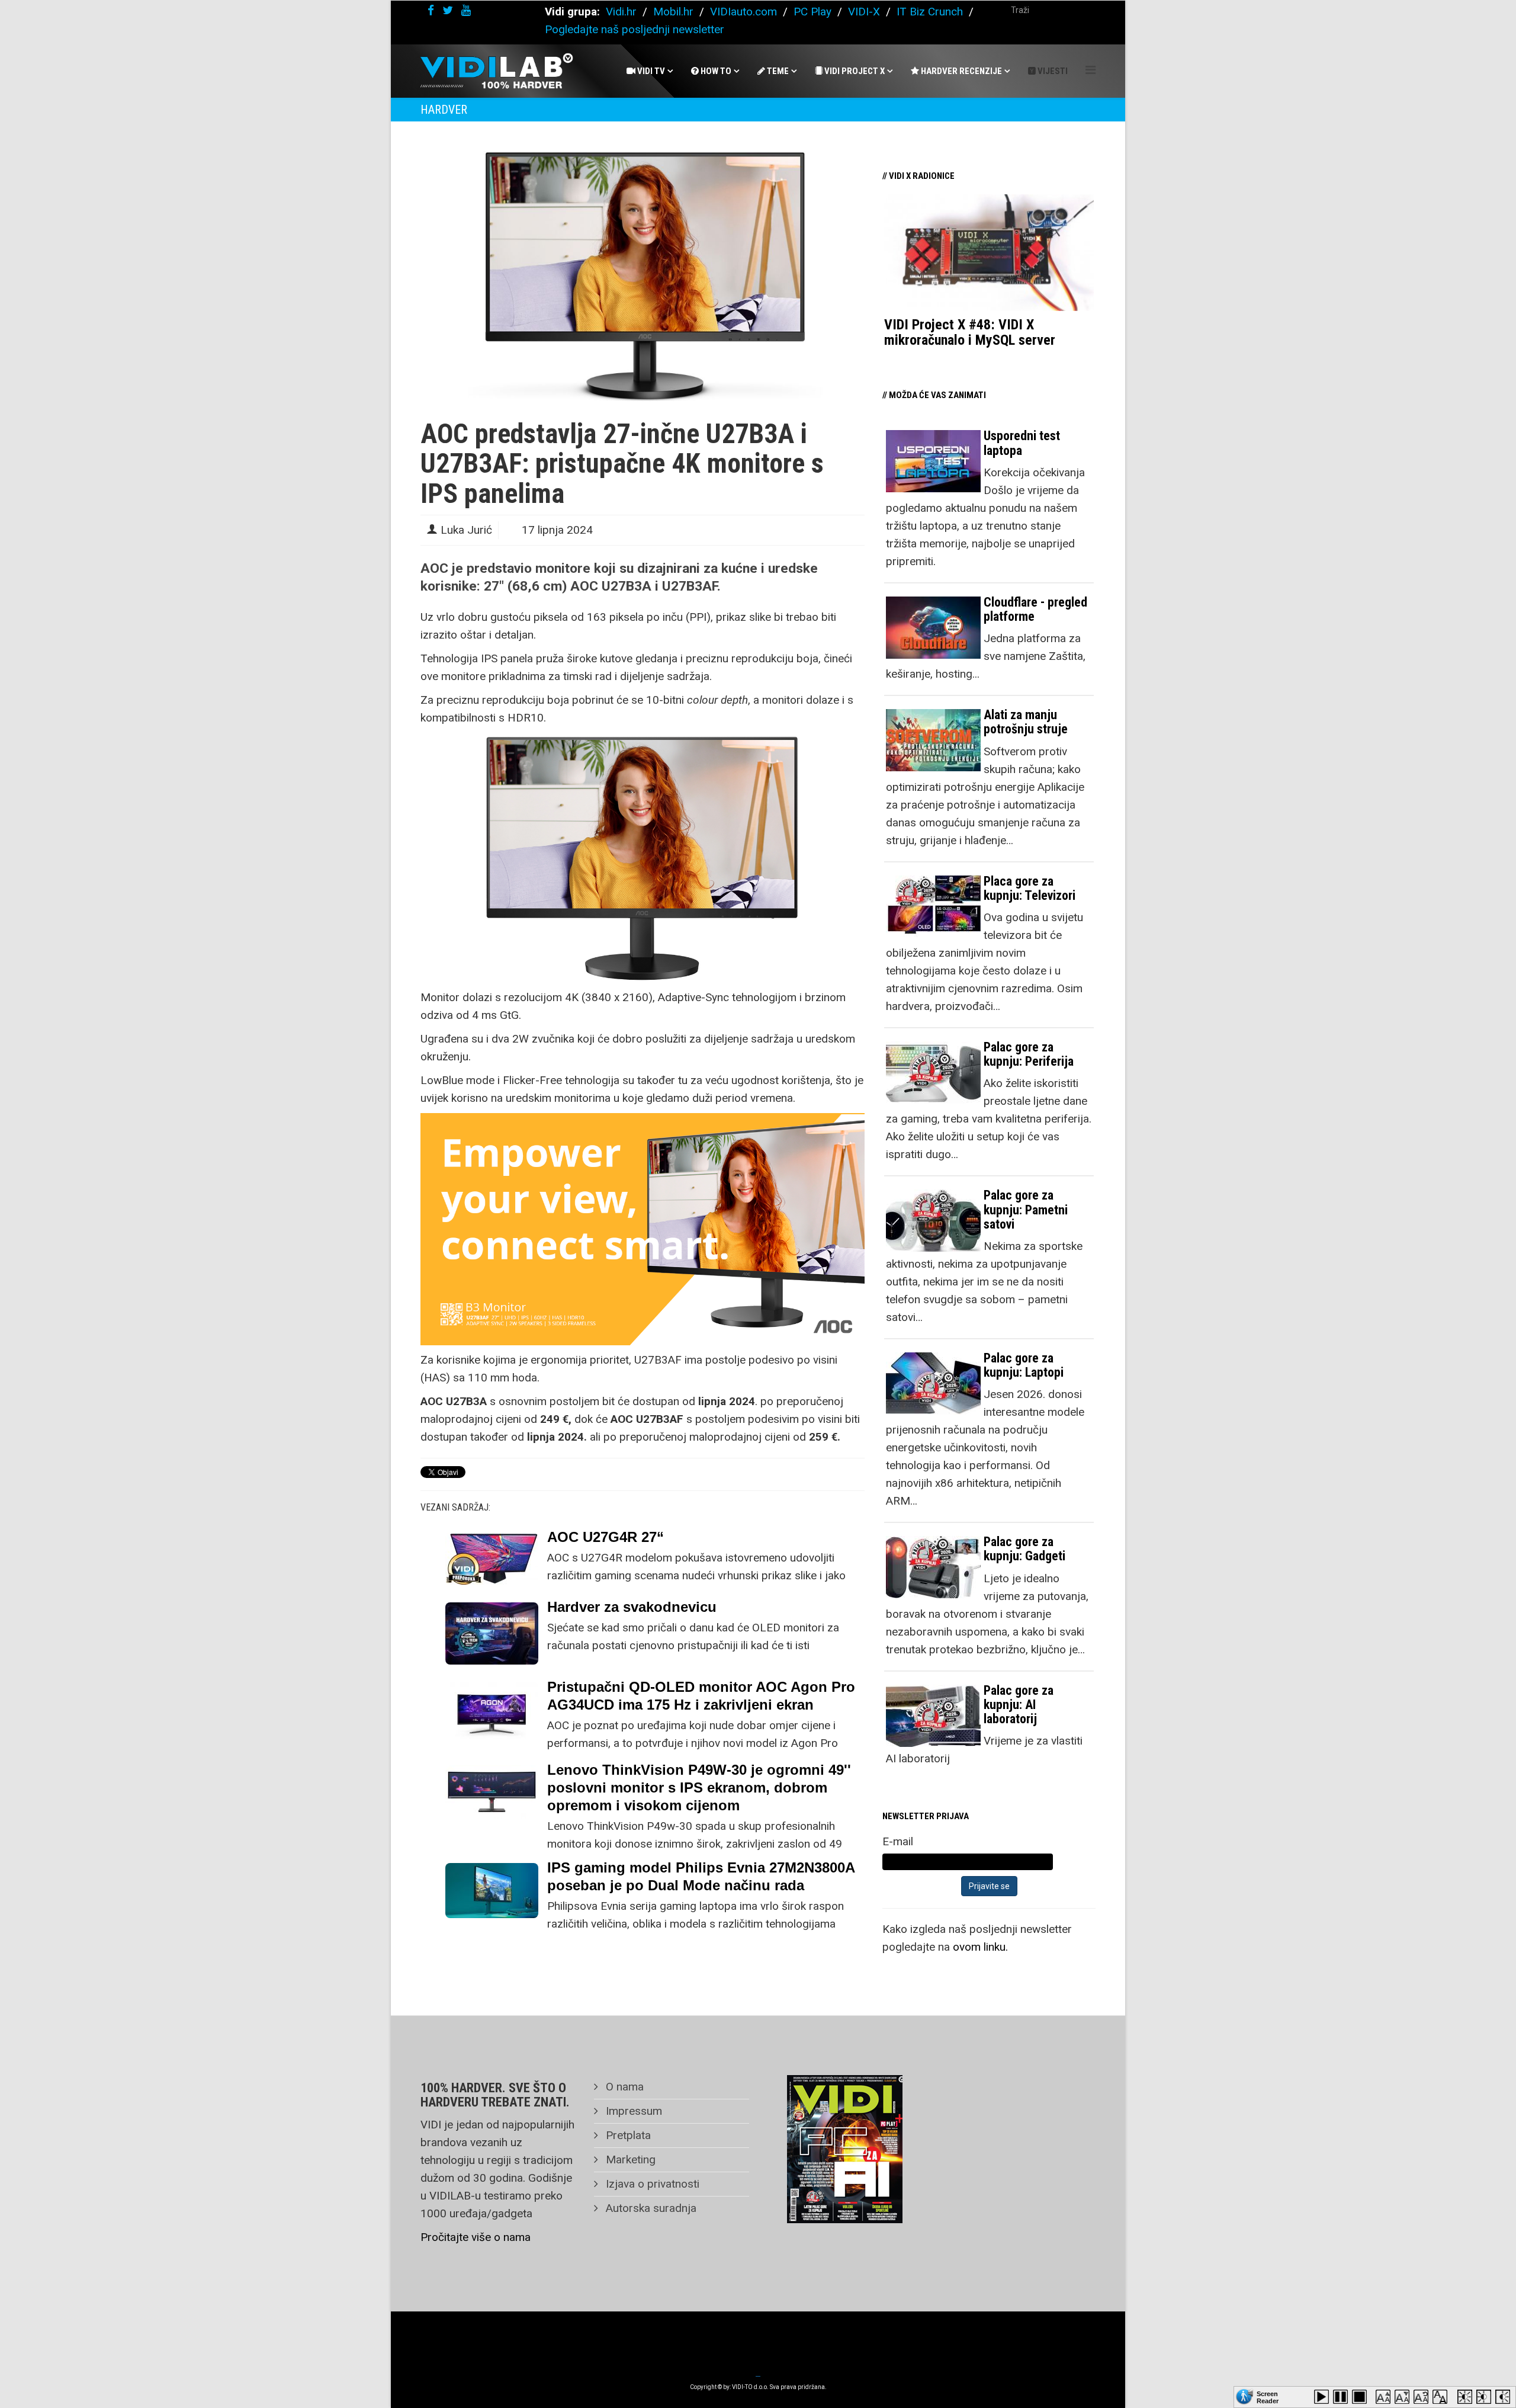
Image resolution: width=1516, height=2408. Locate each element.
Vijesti (1052, 71)
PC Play (812, 12)
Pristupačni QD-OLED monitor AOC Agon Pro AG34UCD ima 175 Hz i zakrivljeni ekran (701, 1696)
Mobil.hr (673, 12)
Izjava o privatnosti (651, 2184)
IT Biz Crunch (930, 12)
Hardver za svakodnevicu (632, 1607)
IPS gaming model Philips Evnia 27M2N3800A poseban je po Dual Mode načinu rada (701, 1876)
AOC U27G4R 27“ (606, 1537)
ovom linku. (980, 1947)
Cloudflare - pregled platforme (1035, 609)
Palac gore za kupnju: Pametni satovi (1026, 1209)
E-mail (898, 1841)
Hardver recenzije (961, 71)
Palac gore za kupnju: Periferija (1029, 1054)
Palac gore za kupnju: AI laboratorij (1019, 1705)
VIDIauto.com (743, 12)
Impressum (632, 2111)
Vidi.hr (623, 12)
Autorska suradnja (650, 2208)
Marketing (629, 2159)
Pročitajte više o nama (476, 2237)
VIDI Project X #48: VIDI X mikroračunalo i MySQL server (970, 332)
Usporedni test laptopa (1022, 443)
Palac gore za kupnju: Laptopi (1024, 1365)
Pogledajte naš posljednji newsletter (635, 29)
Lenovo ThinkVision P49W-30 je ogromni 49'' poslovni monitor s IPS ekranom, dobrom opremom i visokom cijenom (699, 1787)
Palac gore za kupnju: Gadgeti (1024, 1549)
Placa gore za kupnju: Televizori (1030, 888)
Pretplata (627, 2135)
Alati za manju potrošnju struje (1026, 722)
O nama (623, 2087)
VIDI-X (865, 12)
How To (715, 71)
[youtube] (466, 10)
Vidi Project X (854, 71)
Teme (777, 71)
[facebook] (431, 10)
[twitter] (448, 10)
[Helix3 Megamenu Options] (1091, 70)
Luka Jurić (466, 530)
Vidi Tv (650, 71)
